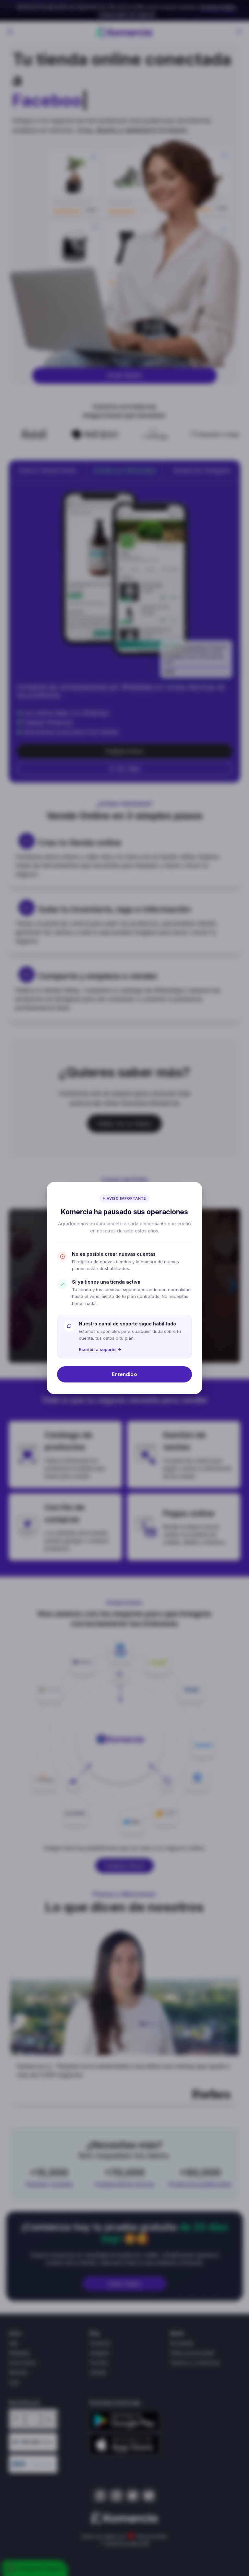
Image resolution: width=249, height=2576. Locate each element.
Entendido (124, 1374)
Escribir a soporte (97, 1349)
